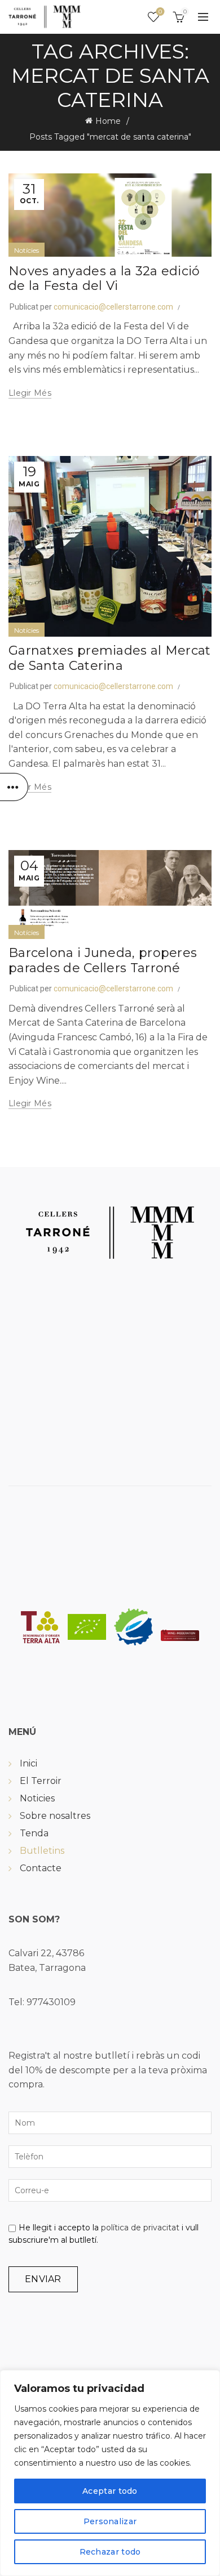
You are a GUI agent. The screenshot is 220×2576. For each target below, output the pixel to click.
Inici (28, 1763)
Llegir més (30, 393)
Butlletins (42, 1851)
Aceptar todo (110, 2491)
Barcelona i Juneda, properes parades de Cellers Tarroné (103, 960)
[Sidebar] (14, 787)
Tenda (34, 1833)
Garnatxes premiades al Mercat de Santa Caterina (110, 658)
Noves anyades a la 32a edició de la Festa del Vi (104, 278)
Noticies (37, 1798)
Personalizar (110, 2521)
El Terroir (41, 1781)
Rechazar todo (110, 2552)
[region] (110, 2473)
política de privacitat (140, 2228)
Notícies (27, 250)
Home (108, 121)
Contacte (41, 1868)
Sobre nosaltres (55, 1816)
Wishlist (160, 12)
